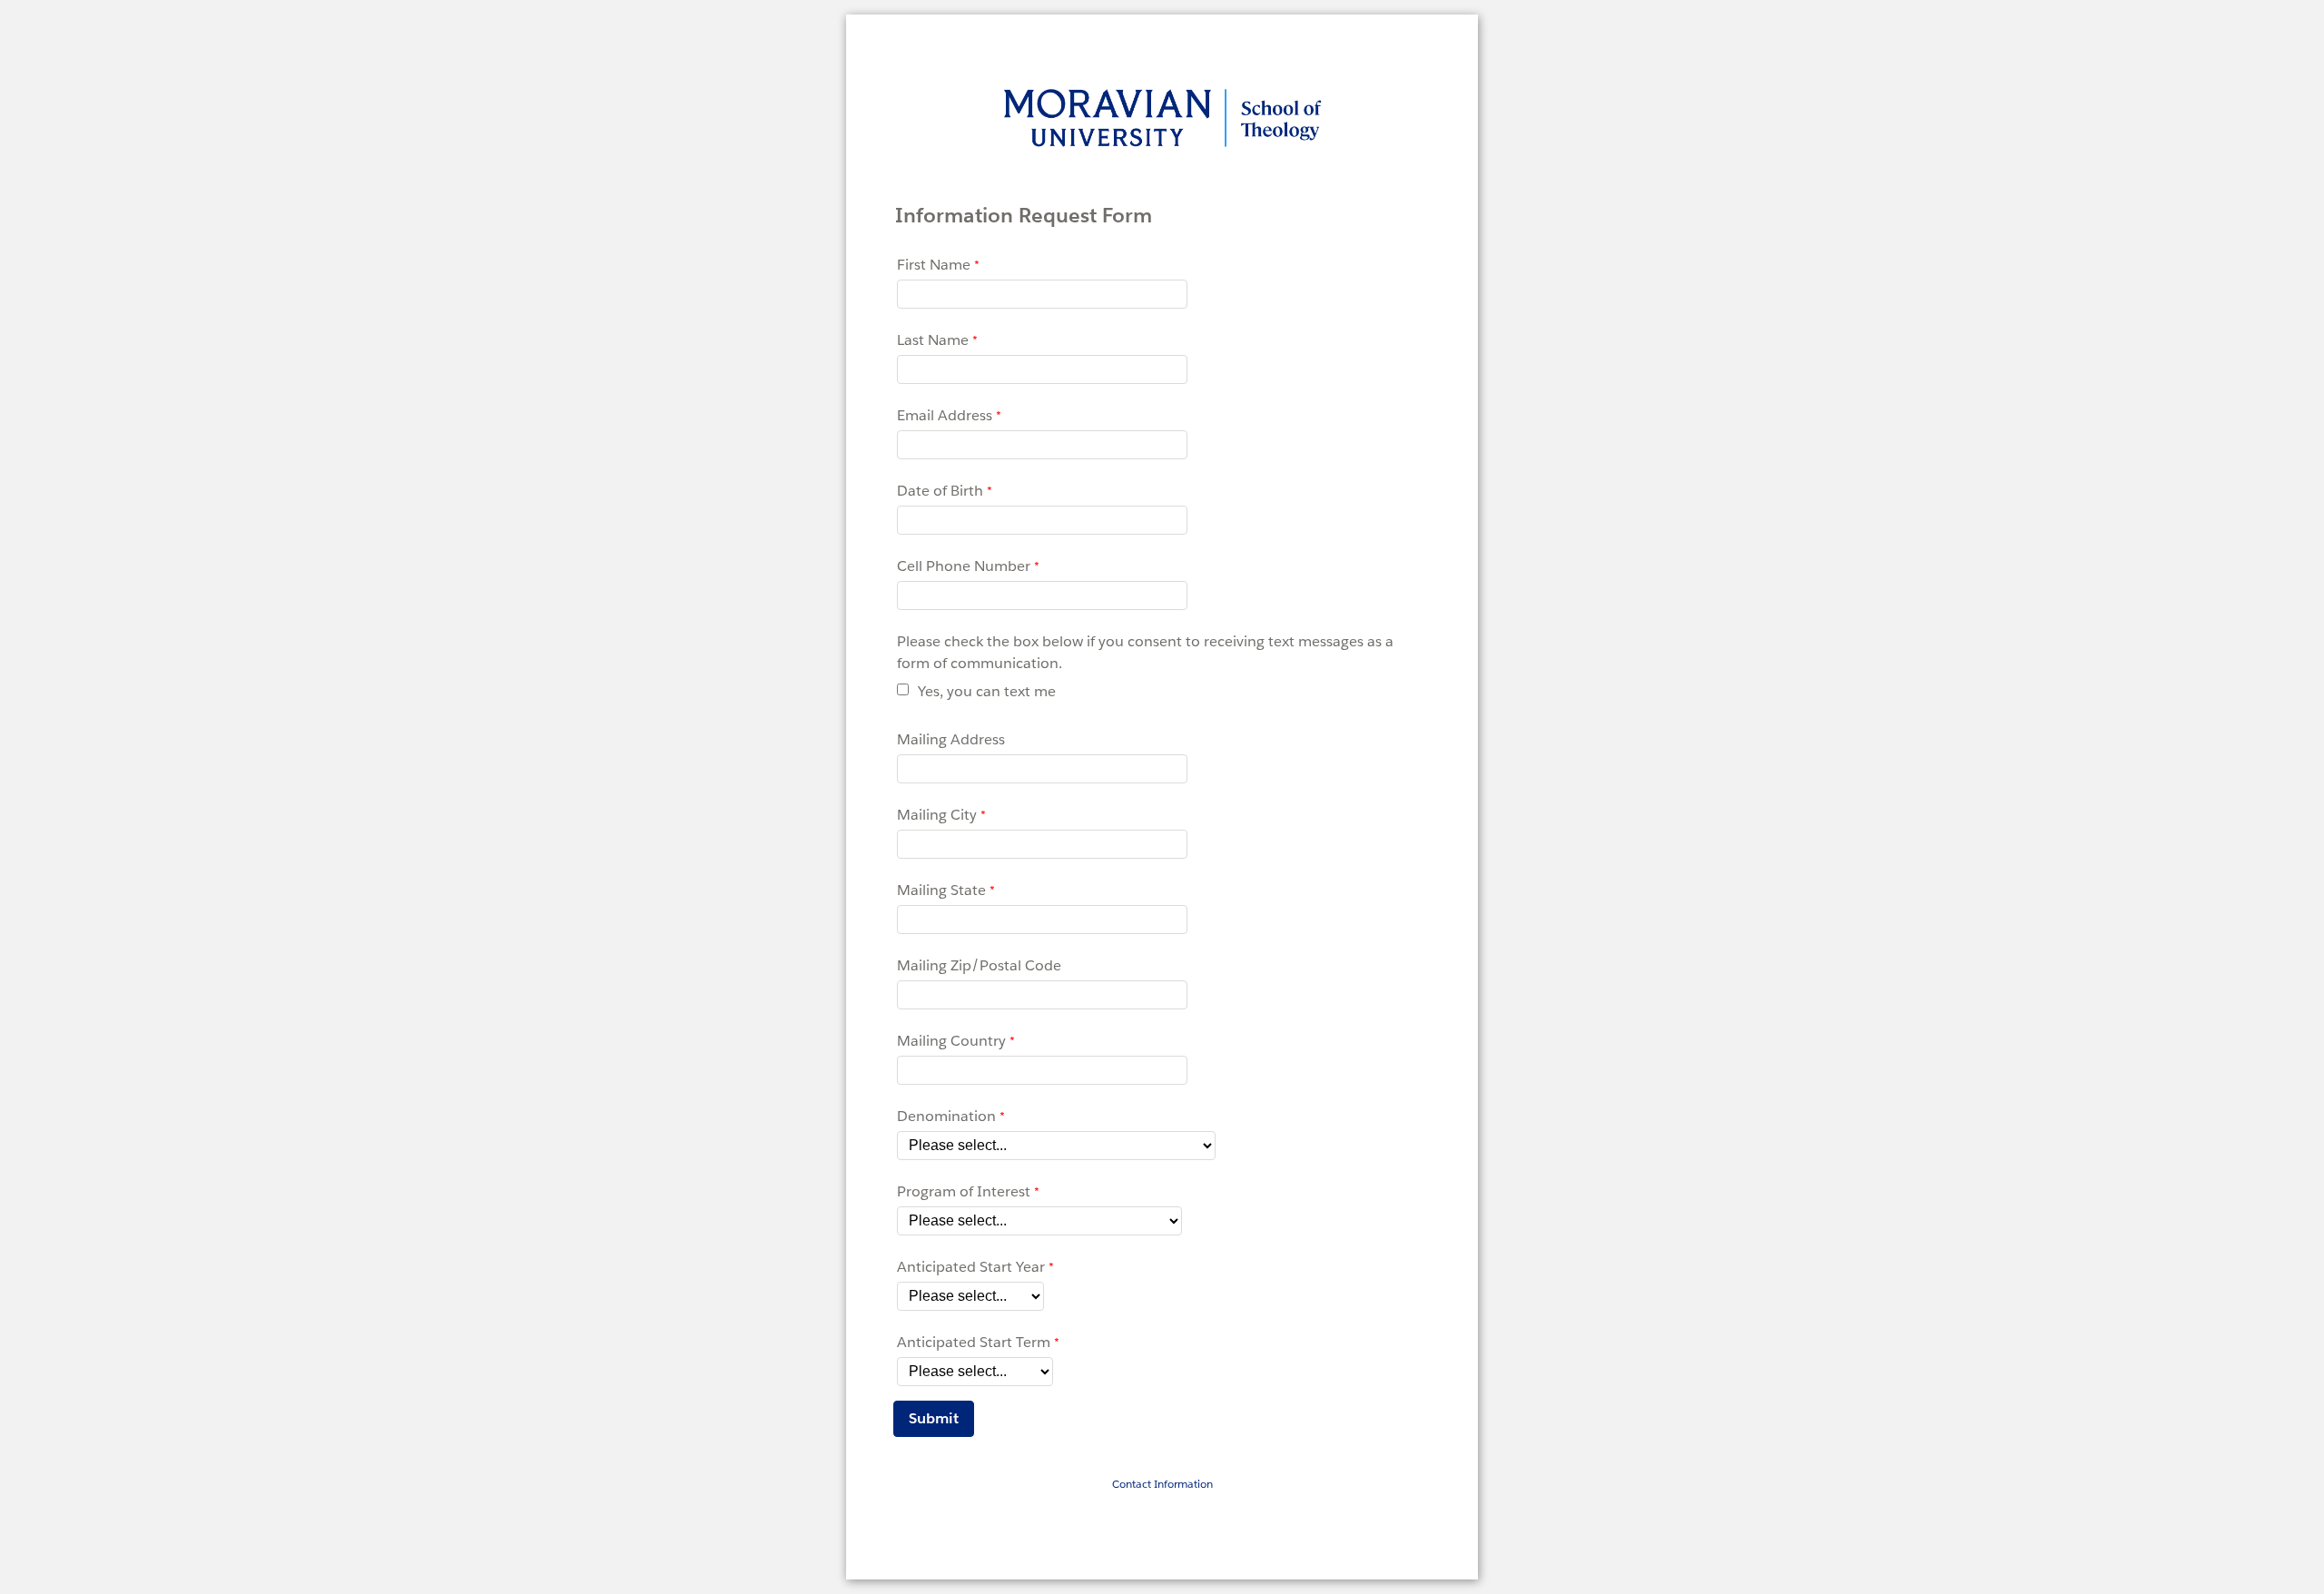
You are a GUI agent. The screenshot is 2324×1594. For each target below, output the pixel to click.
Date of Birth (940, 491)
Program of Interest (964, 1191)
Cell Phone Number (964, 566)
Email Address (945, 415)
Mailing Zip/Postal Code (979, 965)
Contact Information (1162, 1484)
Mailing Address (951, 739)
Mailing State (941, 890)
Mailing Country (951, 1041)
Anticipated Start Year (971, 1267)
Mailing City (937, 815)
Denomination (946, 1116)
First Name (934, 265)
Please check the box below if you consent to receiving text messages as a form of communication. (1145, 652)
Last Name (933, 340)
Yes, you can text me (987, 691)
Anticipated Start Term (974, 1342)
